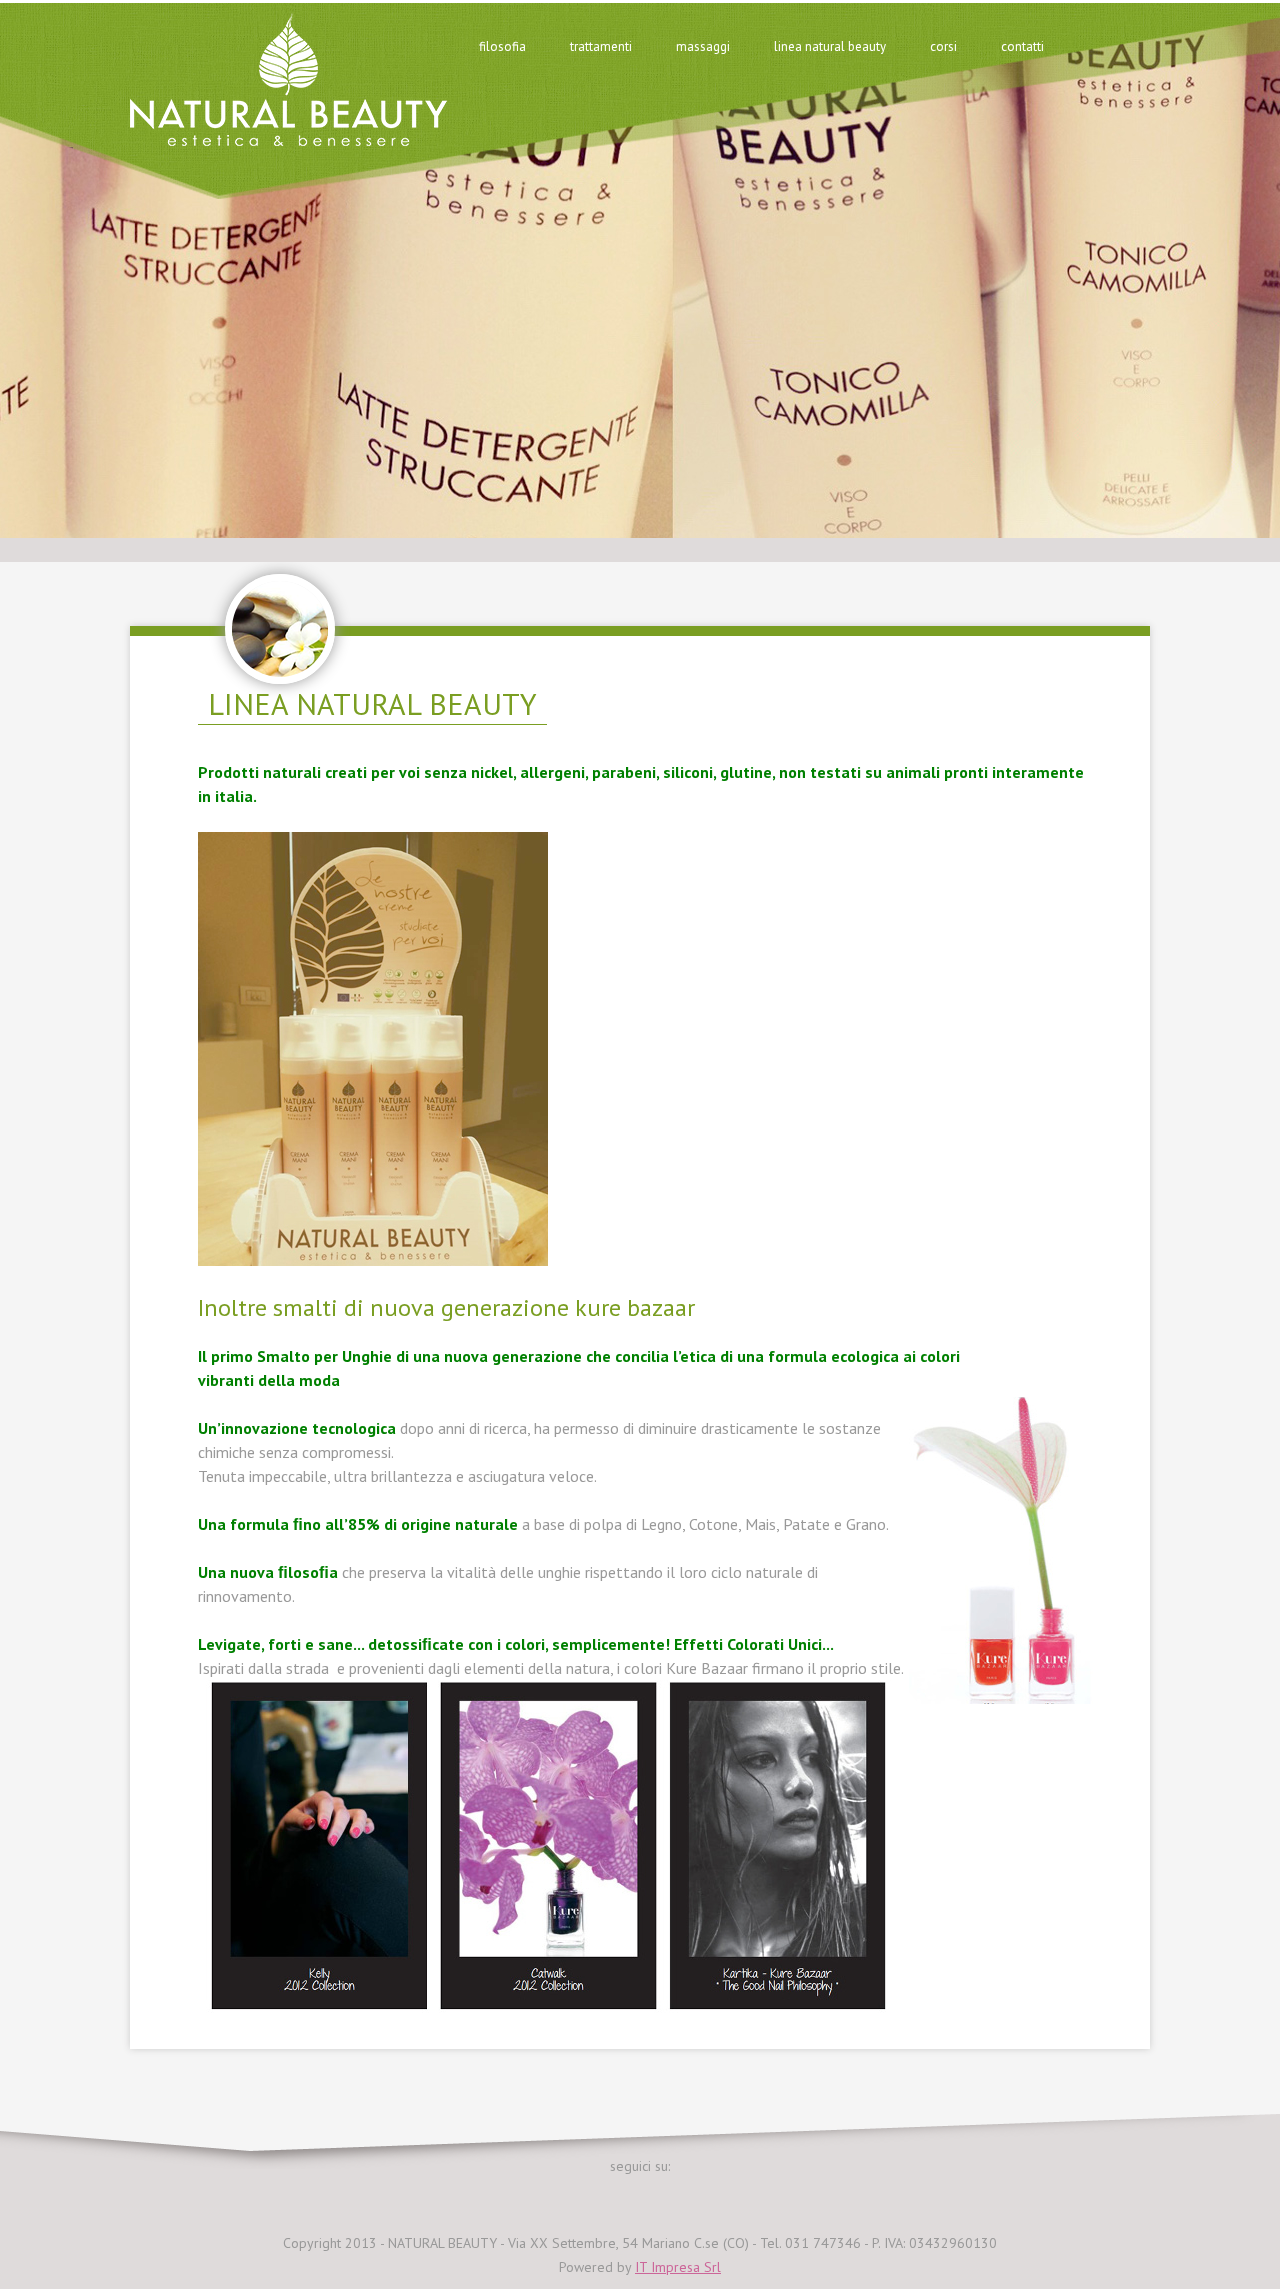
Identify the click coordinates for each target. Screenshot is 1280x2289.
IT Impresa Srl (678, 2267)
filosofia (502, 46)
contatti (1022, 46)
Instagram (666, 2197)
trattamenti (601, 46)
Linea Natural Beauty (830, 46)
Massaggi (703, 46)
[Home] (288, 140)
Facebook (614, 2197)
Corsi (943, 46)
